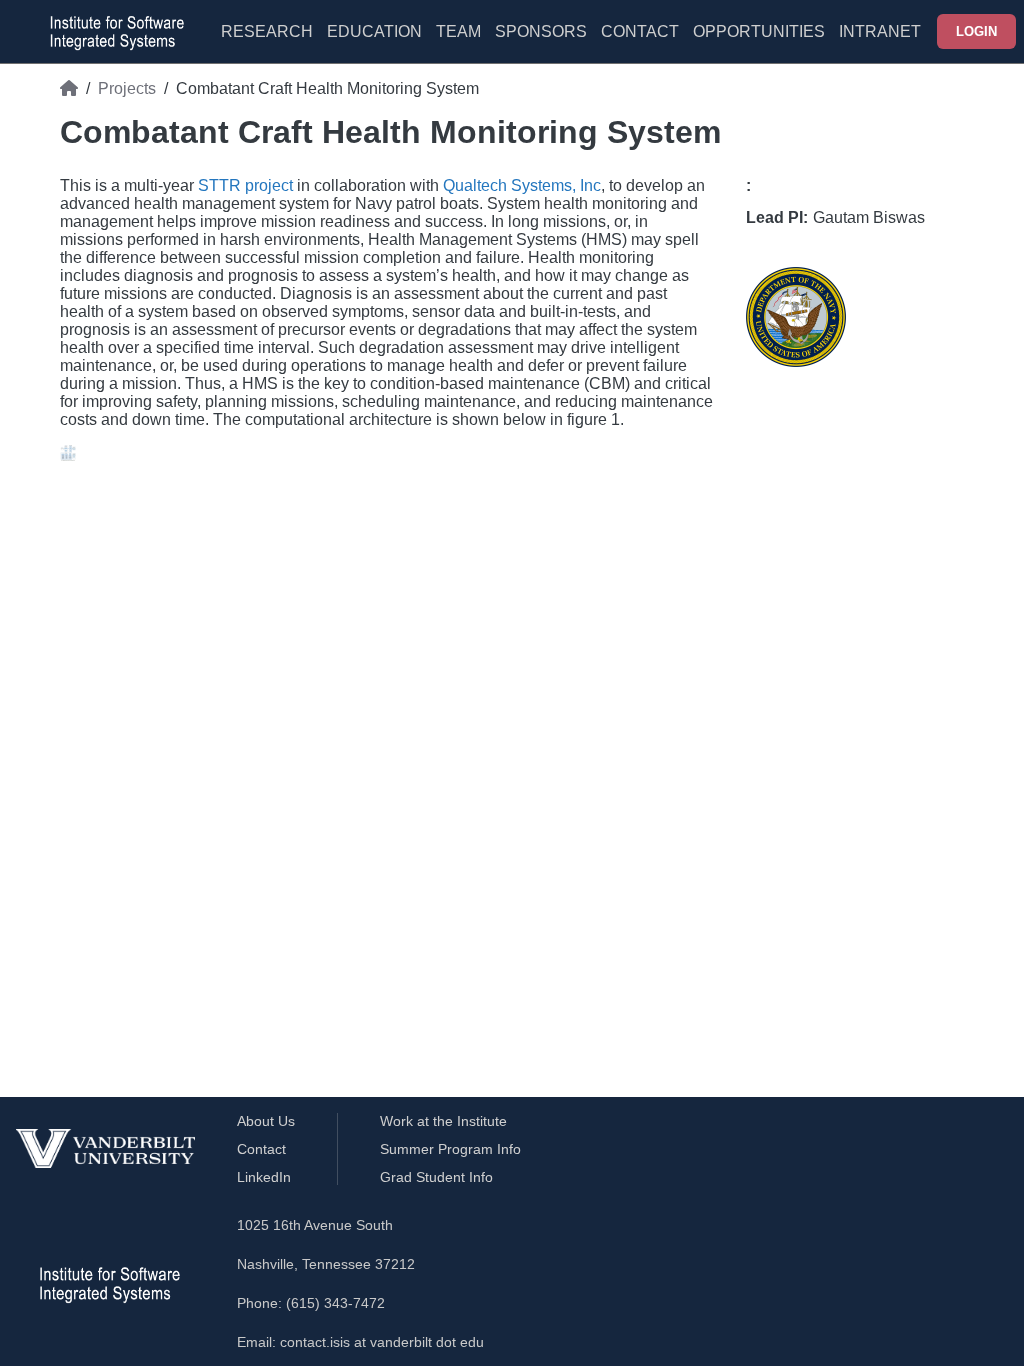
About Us (266, 1121)
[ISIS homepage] (112, 32)
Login (976, 31)
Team (458, 31)
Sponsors (541, 31)
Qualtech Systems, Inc (522, 185)
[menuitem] (458, 44)
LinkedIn (264, 1177)
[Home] (69, 89)
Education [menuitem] (374, 31)
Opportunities (759, 31)
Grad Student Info (436, 1177)
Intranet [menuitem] (880, 31)
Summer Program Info (450, 1149)
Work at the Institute (443, 1121)
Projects (127, 88)
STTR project (245, 185)
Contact (640, 31)
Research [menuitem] (267, 31)
